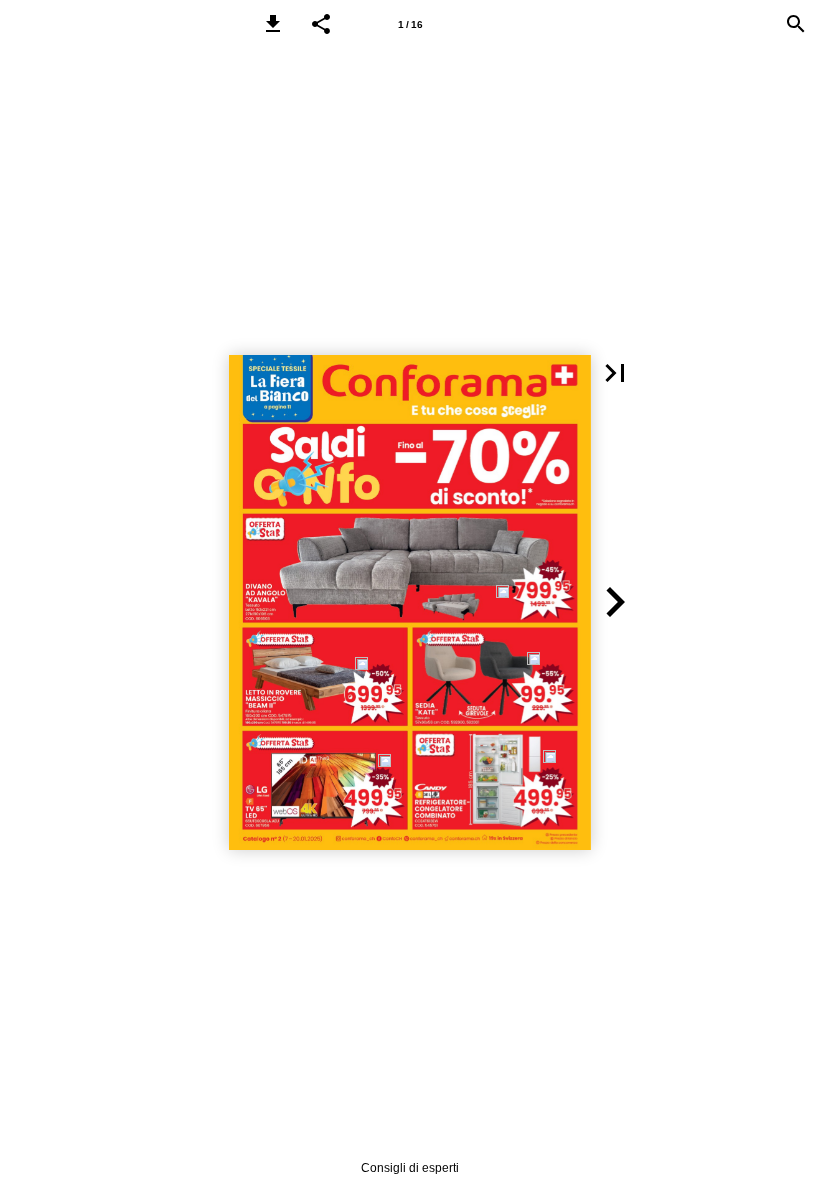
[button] (273, 24)
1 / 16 (410, 24)
